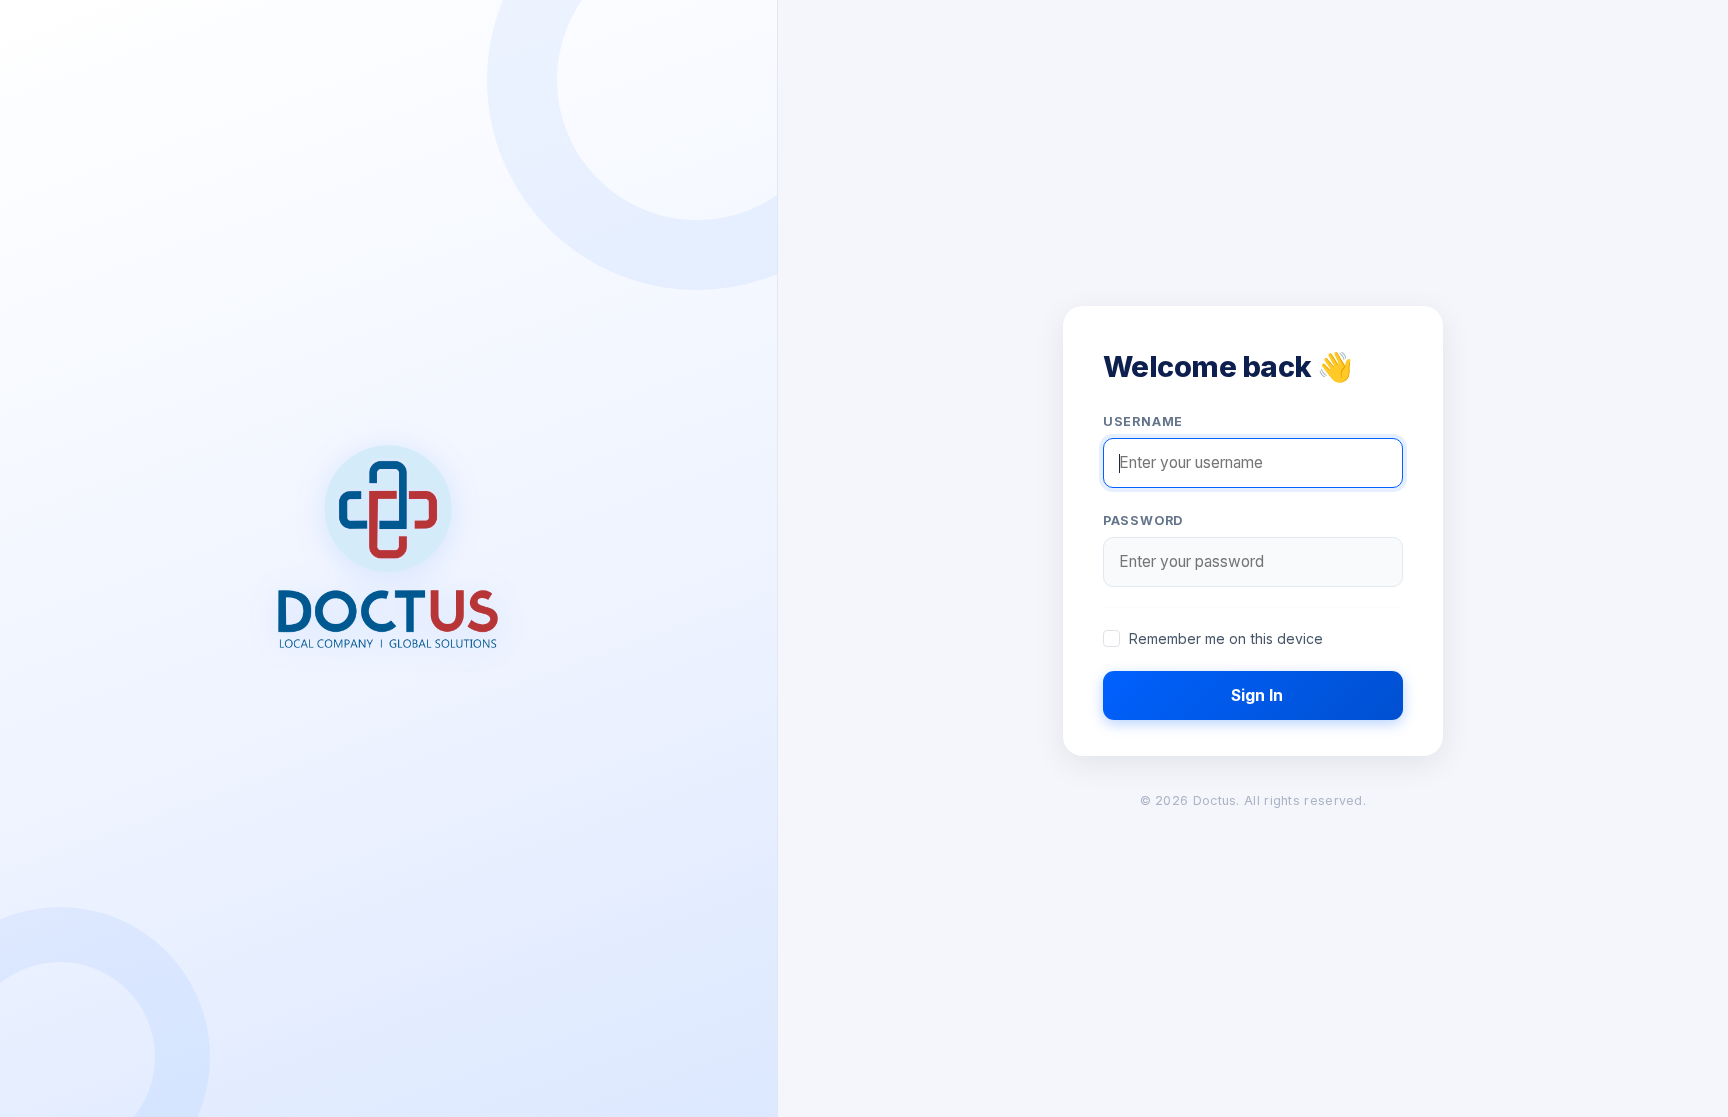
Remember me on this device (1226, 638)
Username (1143, 421)
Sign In (1257, 695)
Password (1143, 520)
